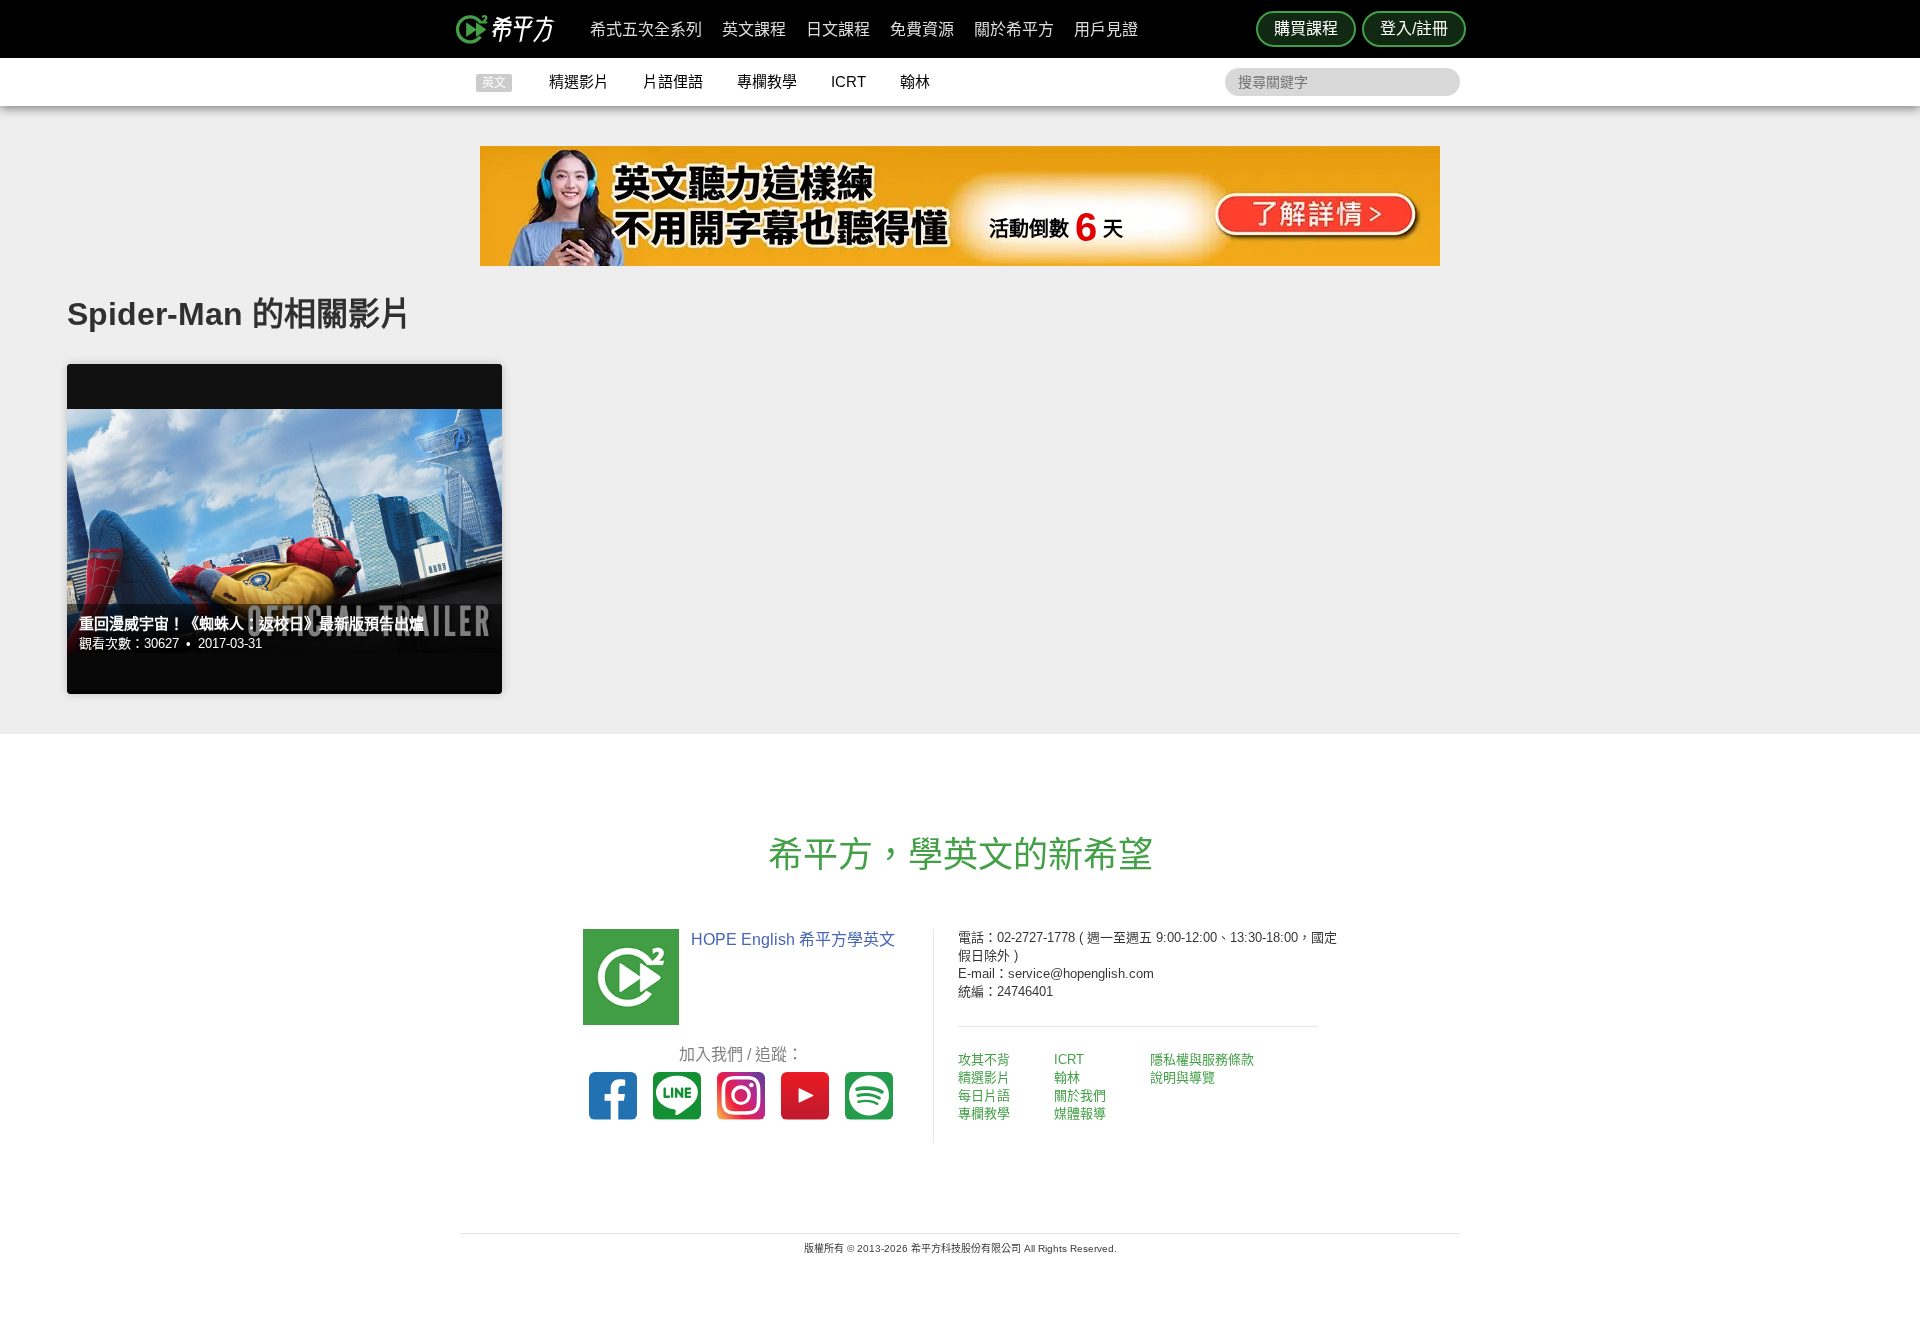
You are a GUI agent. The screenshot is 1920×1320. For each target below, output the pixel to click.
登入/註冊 (1414, 28)
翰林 (915, 81)
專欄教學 (767, 81)
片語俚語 (673, 81)
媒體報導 (1080, 1113)
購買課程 (1306, 28)
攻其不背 (984, 1059)
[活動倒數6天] (960, 260)
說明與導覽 (1182, 1077)
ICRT (848, 81)
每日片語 (984, 1095)
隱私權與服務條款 (1202, 1059)
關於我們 (1080, 1095)
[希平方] (512, 29)
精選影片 (579, 81)
